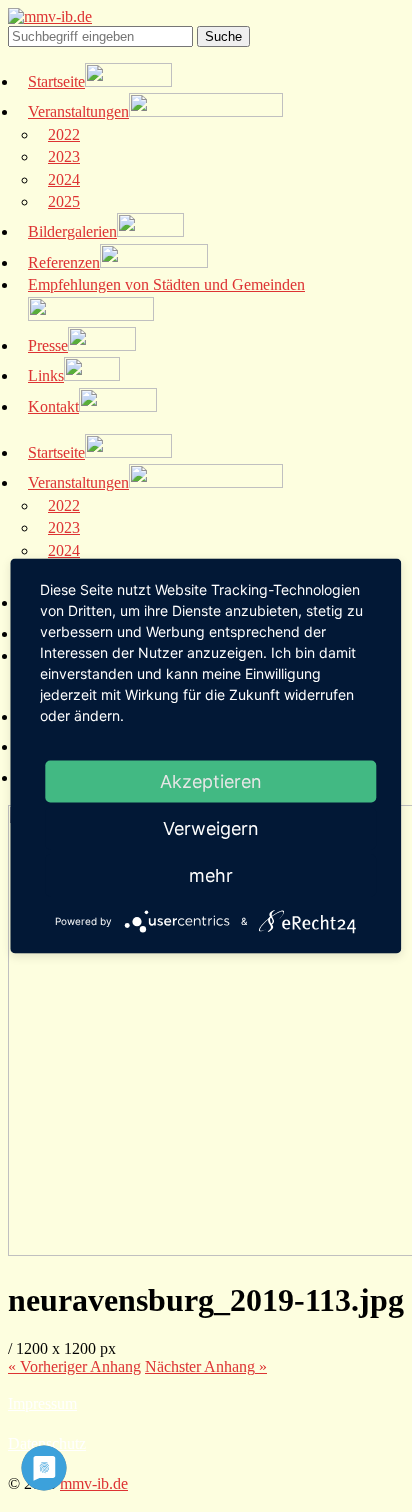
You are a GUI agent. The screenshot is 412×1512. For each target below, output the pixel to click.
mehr (211, 875)
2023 (64, 156)
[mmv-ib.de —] (50, 16)
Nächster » (206, 1366)
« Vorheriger (74, 1366)
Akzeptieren (211, 781)
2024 (64, 179)
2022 (64, 134)
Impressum (42, 1403)
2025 (64, 201)
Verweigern (211, 828)
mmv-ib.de (94, 1483)
